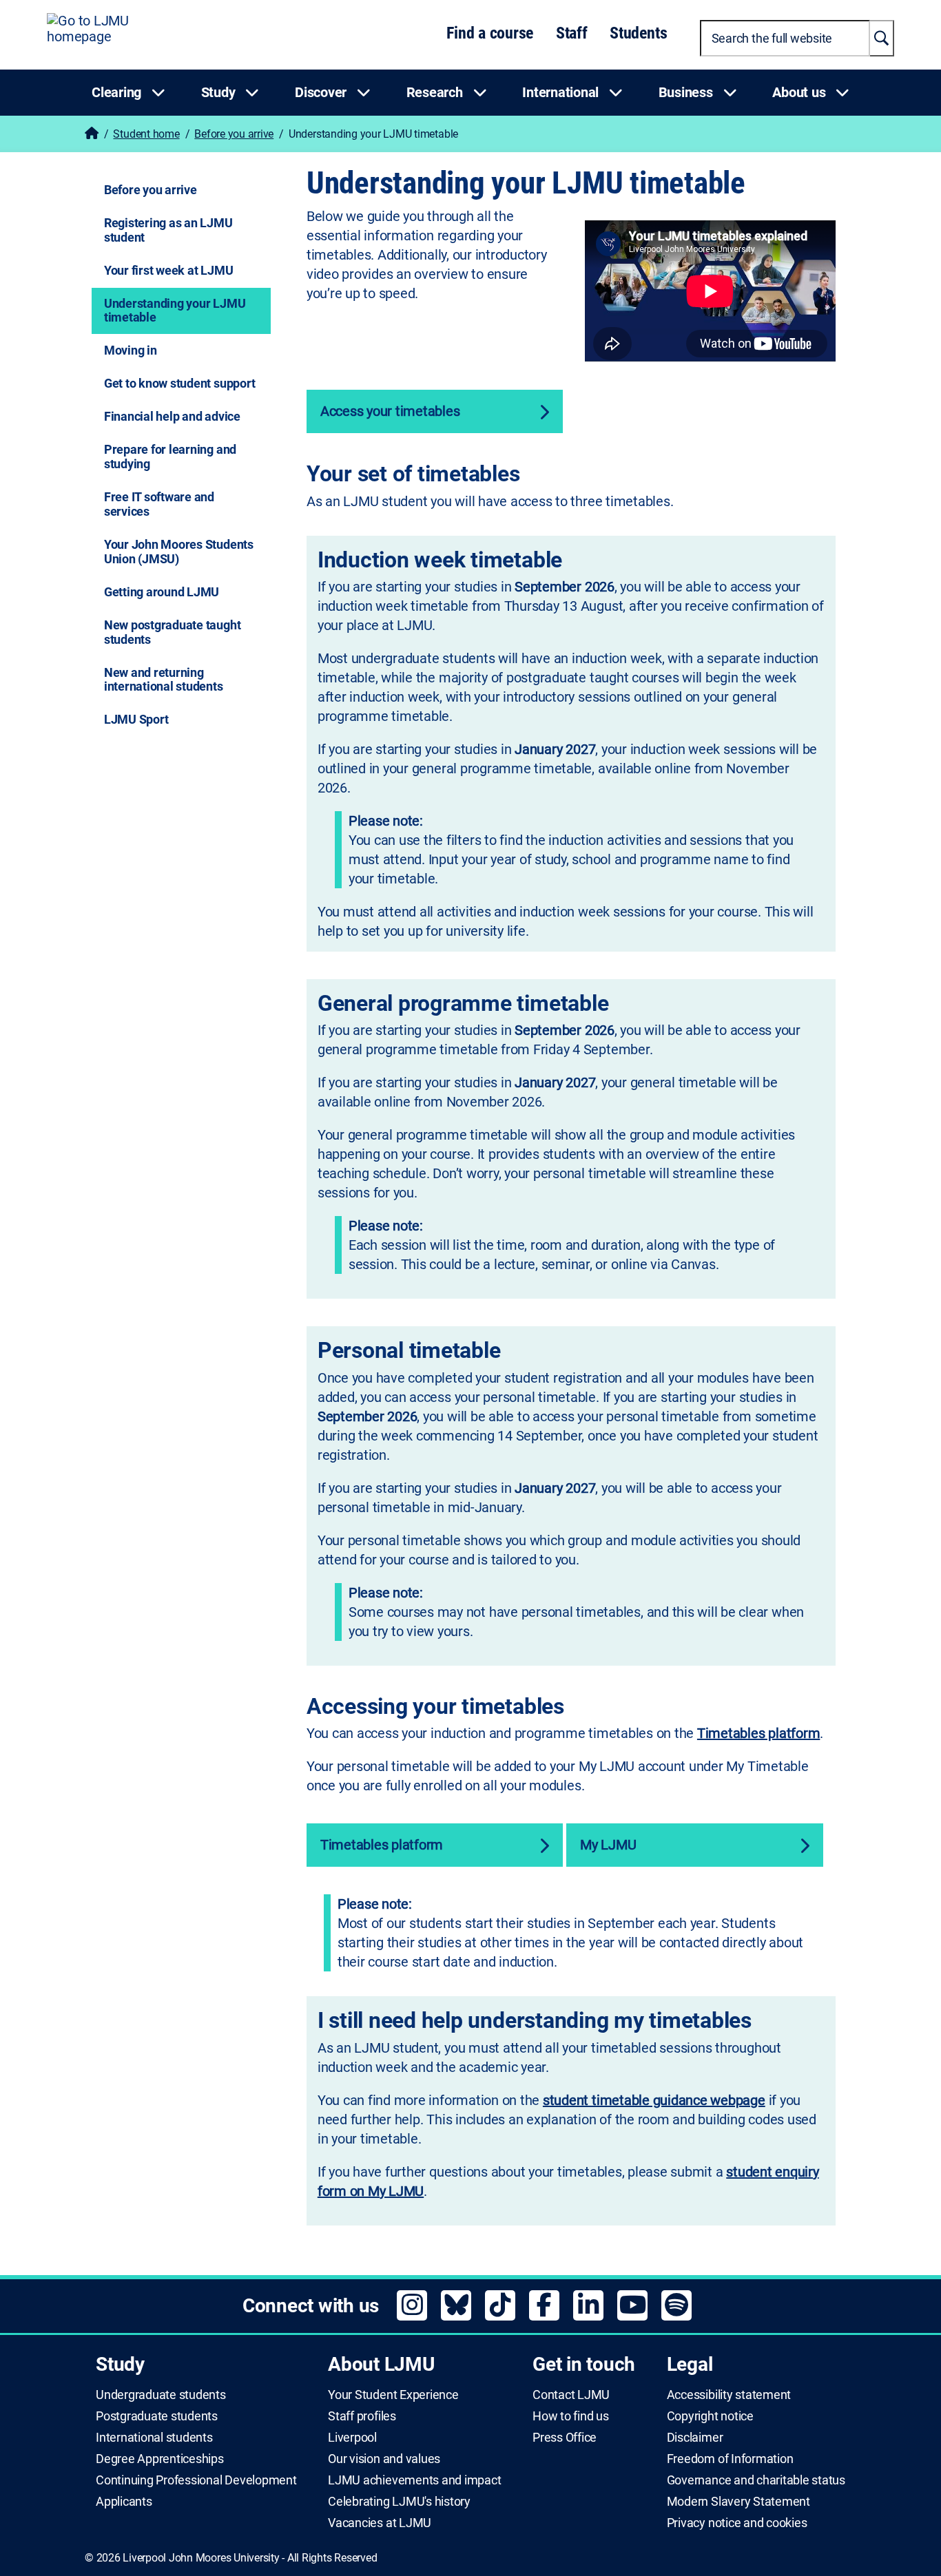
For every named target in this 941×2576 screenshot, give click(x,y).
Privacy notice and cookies (737, 2523)
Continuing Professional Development (196, 2480)
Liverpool (352, 2438)
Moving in (131, 350)
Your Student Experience (393, 2395)
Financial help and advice (172, 416)
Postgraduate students (157, 2416)
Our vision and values (384, 2459)
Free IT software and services (159, 504)
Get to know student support (180, 383)
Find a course (490, 33)
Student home (146, 134)
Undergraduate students (161, 2395)
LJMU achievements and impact (414, 2480)
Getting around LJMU (162, 592)
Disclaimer (695, 2438)
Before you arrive (234, 134)
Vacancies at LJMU (380, 2523)
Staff (572, 33)
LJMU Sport (136, 719)
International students (154, 2438)
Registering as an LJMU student (168, 230)
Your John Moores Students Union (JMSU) (179, 552)
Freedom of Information (730, 2459)
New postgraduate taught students (172, 632)
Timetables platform (758, 1733)
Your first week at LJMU (168, 270)
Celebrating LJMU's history (399, 2502)
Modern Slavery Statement (738, 2502)
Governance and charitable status (756, 2480)
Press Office (565, 2438)
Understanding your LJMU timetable (175, 311)
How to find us (571, 2416)
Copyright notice (710, 2416)
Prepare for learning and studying (170, 457)
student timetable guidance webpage (654, 2100)
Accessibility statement (729, 2395)
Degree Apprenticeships (160, 2459)
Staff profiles (362, 2416)
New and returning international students (164, 680)
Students (638, 33)
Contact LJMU (571, 2395)
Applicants (124, 2502)
